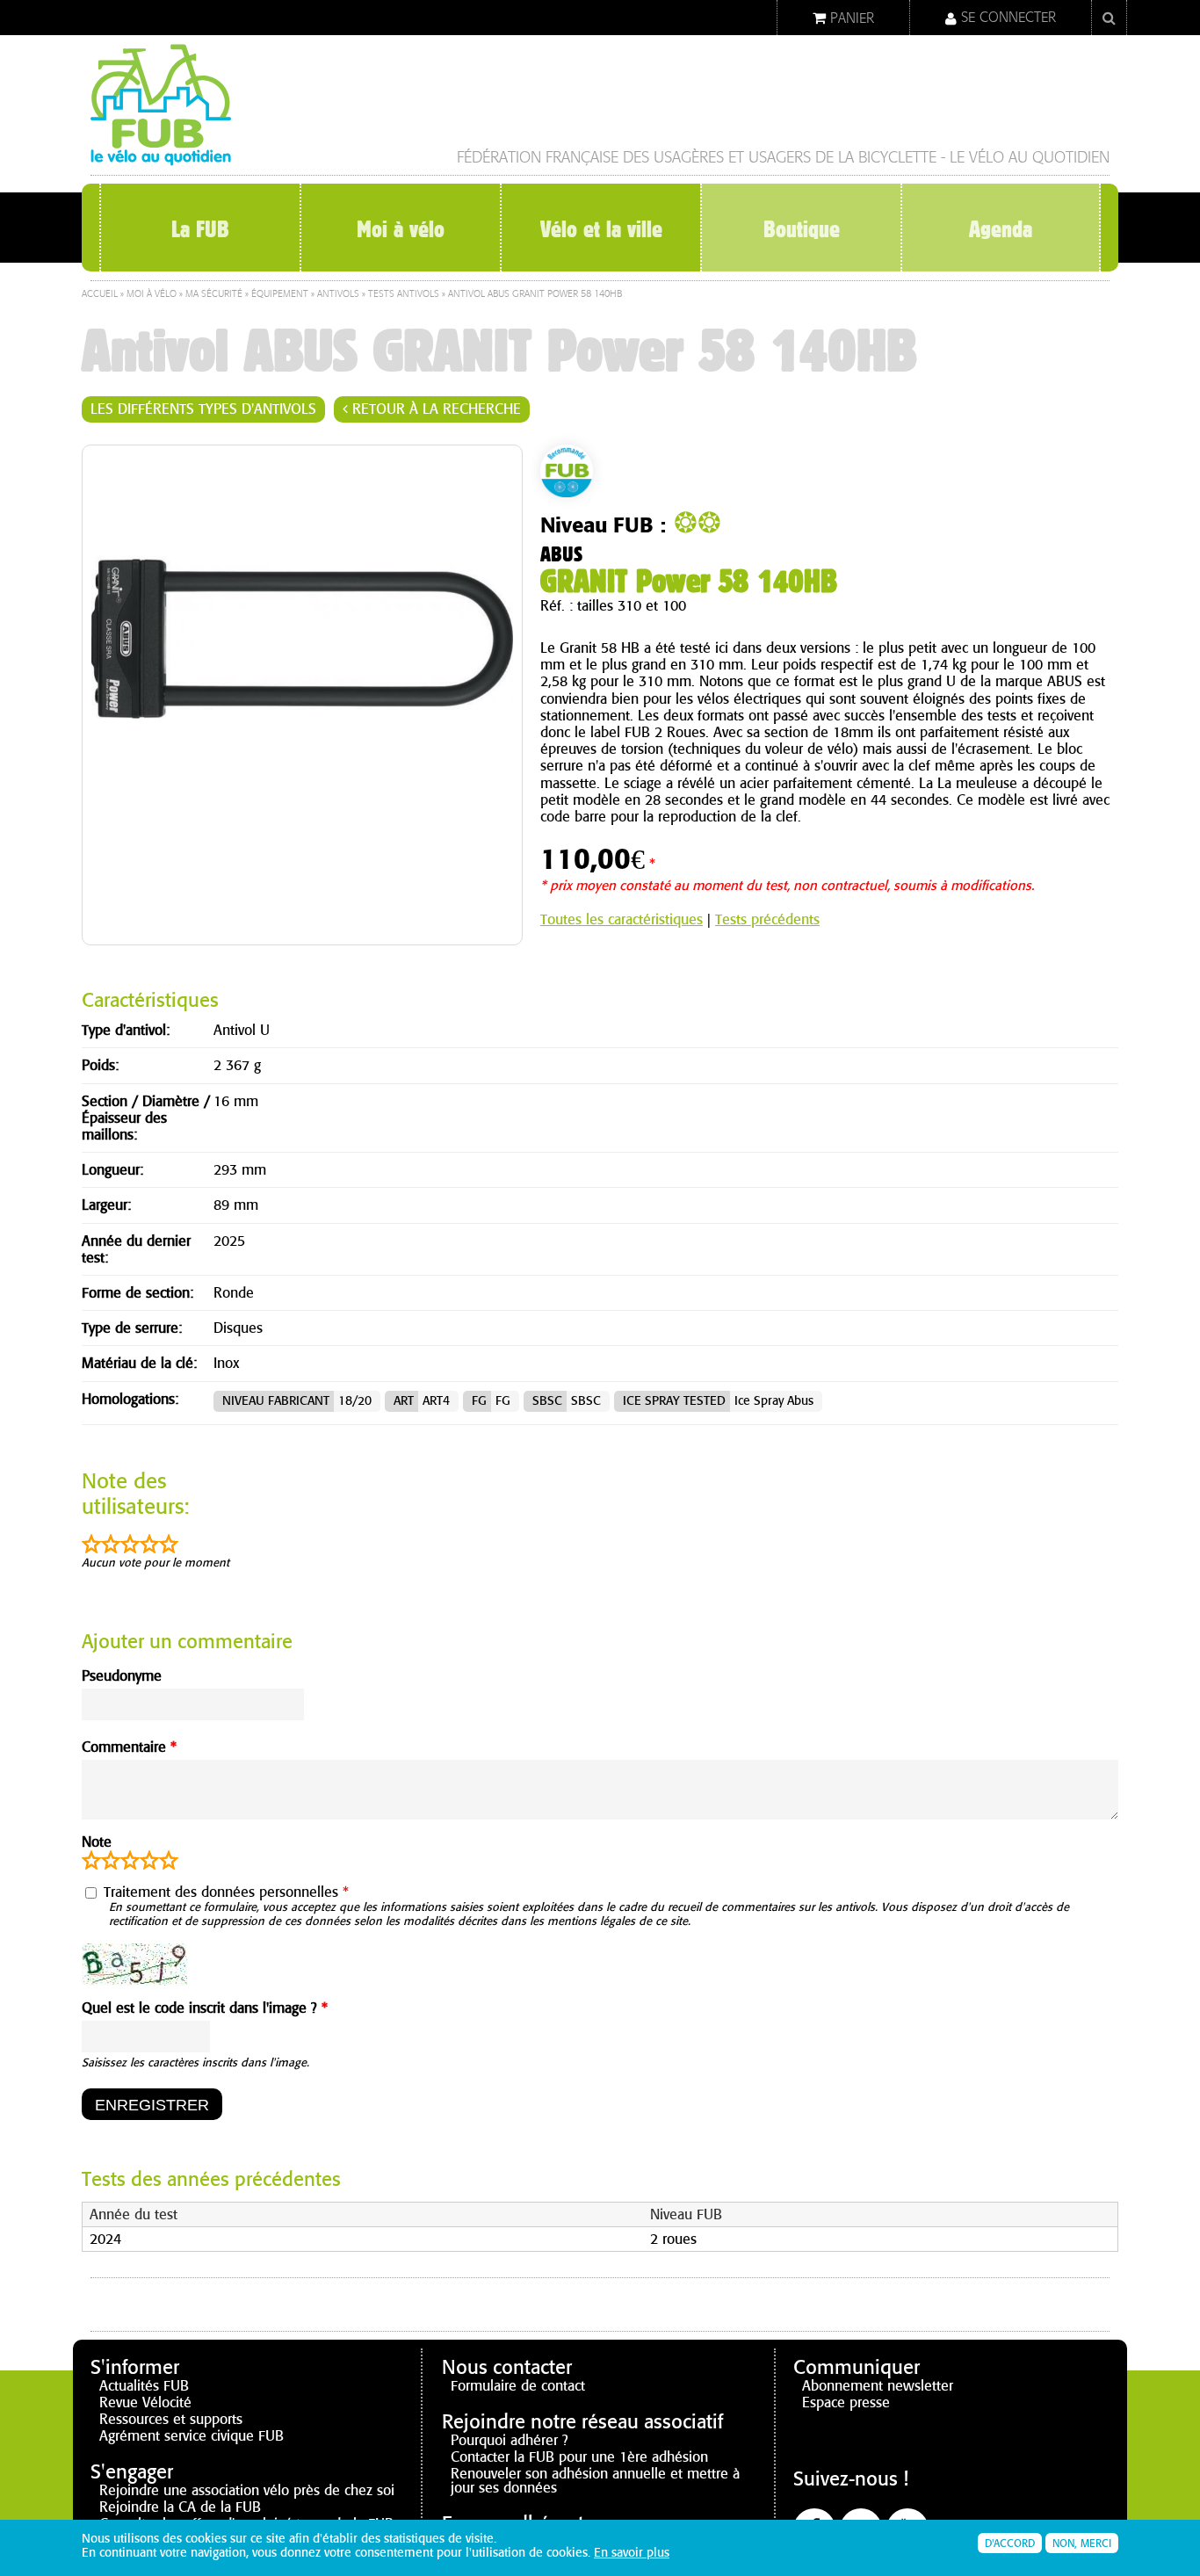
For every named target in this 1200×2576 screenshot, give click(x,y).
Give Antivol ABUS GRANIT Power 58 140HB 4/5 (149, 1860)
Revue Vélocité (145, 2402)
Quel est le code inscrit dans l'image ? (205, 2008)
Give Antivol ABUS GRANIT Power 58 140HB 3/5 (130, 1860)
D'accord (1010, 2543)
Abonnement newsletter (878, 2386)
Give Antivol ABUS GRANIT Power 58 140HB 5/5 (169, 1860)
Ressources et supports (171, 2419)
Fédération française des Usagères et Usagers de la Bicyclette (697, 158)
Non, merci (1082, 2543)
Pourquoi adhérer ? (510, 2440)
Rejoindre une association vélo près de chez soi (247, 2490)
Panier (852, 18)
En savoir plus (632, 2553)
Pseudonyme (122, 1676)
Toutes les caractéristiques (622, 919)
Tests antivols (404, 294)
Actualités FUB (144, 2386)
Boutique (802, 229)
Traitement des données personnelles (226, 1892)
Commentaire (129, 1747)
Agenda (1001, 229)
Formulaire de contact (518, 2386)
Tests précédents (767, 919)
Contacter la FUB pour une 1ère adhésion (579, 2457)
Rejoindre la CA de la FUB (180, 2507)
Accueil (100, 294)
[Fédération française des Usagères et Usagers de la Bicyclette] (161, 159)
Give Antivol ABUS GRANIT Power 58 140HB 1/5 (91, 1860)
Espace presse (846, 2402)
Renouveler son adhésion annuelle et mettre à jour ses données (595, 2481)
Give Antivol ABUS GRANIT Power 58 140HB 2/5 (111, 1860)
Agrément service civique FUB (192, 2436)
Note (97, 1842)
